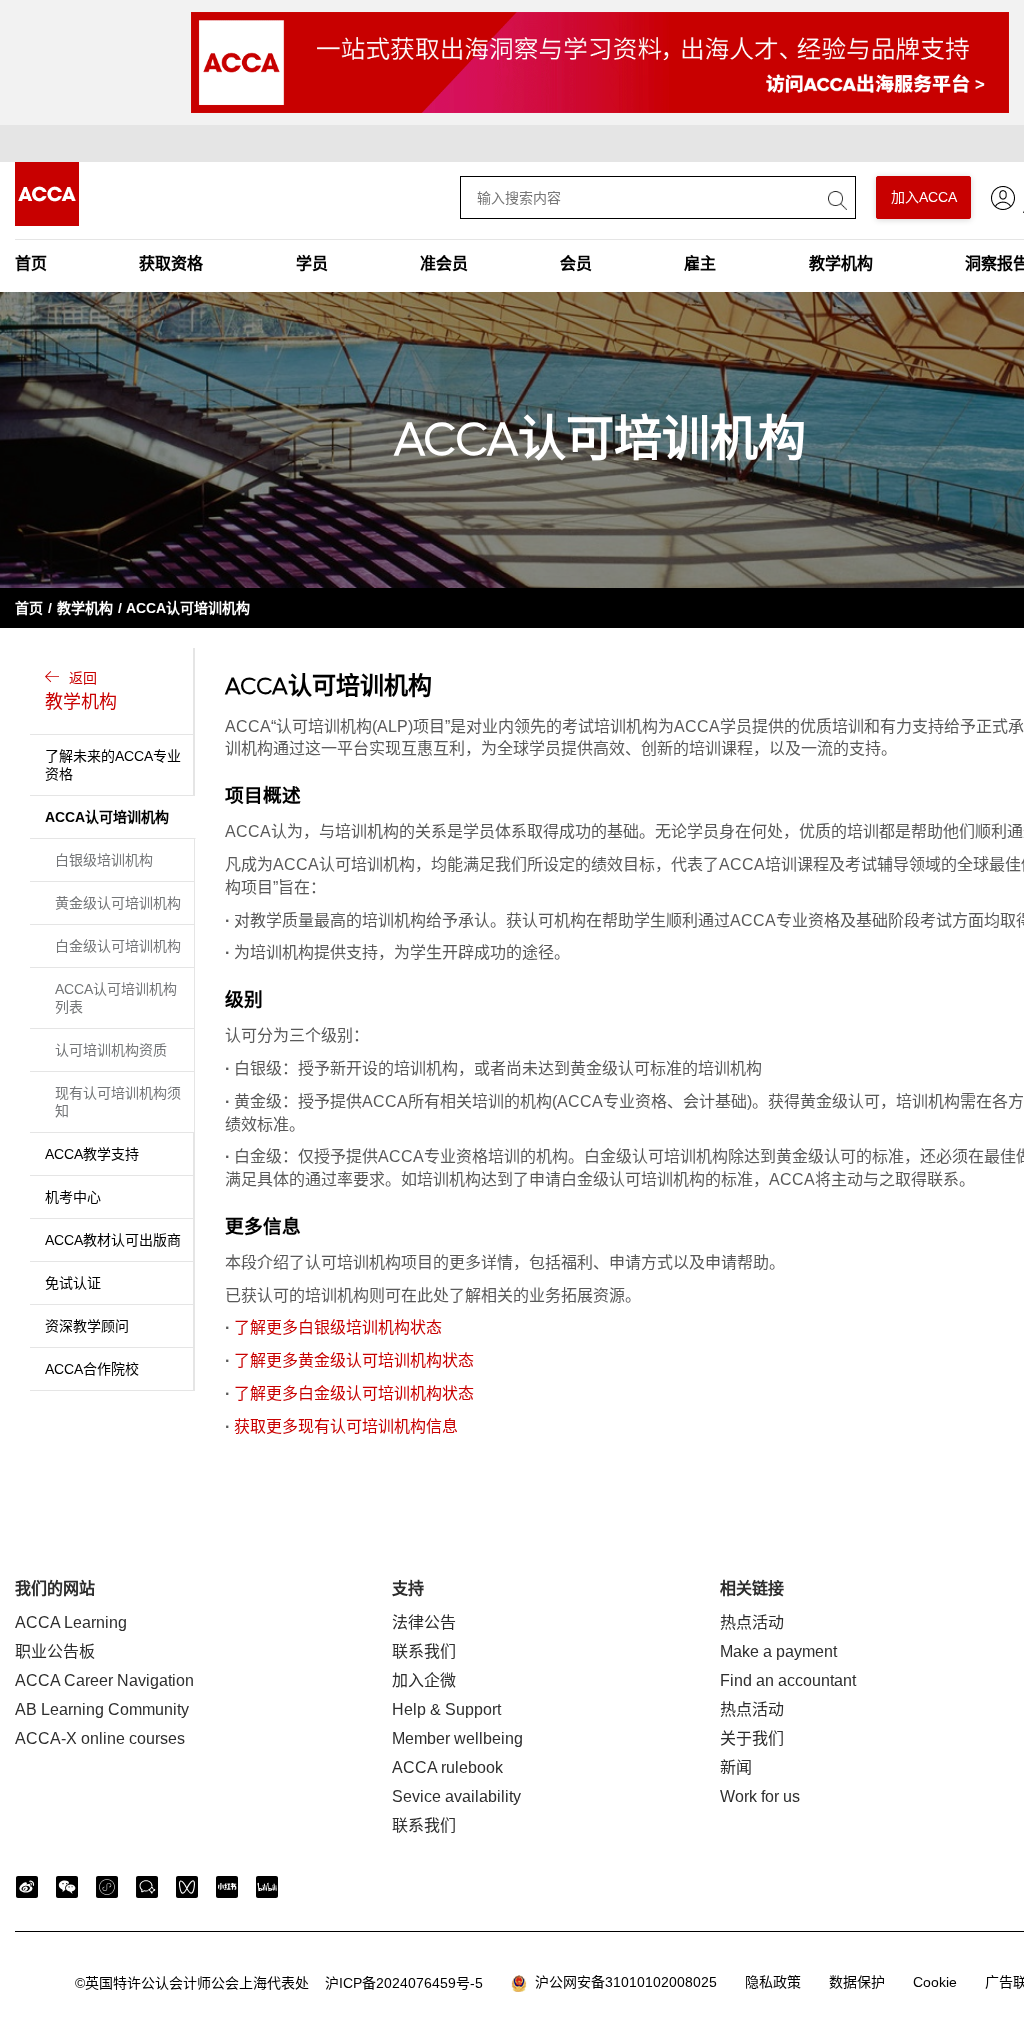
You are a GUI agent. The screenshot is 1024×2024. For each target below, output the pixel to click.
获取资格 (171, 263)
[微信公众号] (67, 1887)
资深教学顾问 (87, 1326)
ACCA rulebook (447, 1767)
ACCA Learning (71, 1622)
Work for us (760, 1796)
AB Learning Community (102, 1709)
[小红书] (227, 1887)
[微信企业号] (147, 1887)
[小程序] (107, 1887)
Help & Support (446, 1709)
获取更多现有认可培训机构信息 (346, 1426)
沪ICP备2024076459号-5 (279, 1983)
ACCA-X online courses (100, 1738)
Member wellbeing (457, 1738)
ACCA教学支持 (92, 1154)
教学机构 (841, 263)
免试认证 (73, 1283)
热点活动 (752, 1622)
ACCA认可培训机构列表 (116, 998)
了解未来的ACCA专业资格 (113, 765)
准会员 (444, 263)
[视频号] (187, 1887)
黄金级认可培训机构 (118, 903)
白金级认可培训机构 (118, 946)
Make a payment (778, 1651)
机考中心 (73, 1197)
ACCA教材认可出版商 (113, 1240)
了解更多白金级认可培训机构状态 (354, 1393)
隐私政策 (773, 1982)
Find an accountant (788, 1680)
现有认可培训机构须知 (118, 1102)
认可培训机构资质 (111, 1050)
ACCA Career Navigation (104, 1680)
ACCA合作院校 (92, 1369)
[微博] (27, 1887)
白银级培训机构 (104, 860)
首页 (31, 263)
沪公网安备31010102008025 (622, 1982)
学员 (312, 263)
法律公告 (424, 1622)
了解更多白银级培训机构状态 (338, 1327)
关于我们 (752, 1738)
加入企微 (424, 1680)
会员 (576, 263)
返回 (81, 691)
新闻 (736, 1767)
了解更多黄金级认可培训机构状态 (354, 1360)
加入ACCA (924, 197)
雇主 (700, 263)
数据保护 (857, 1982)
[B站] (267, 1887)
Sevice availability (456, 1796)
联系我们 (424, 1651)
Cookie (935, 1982)
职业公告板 (55, 1651)
